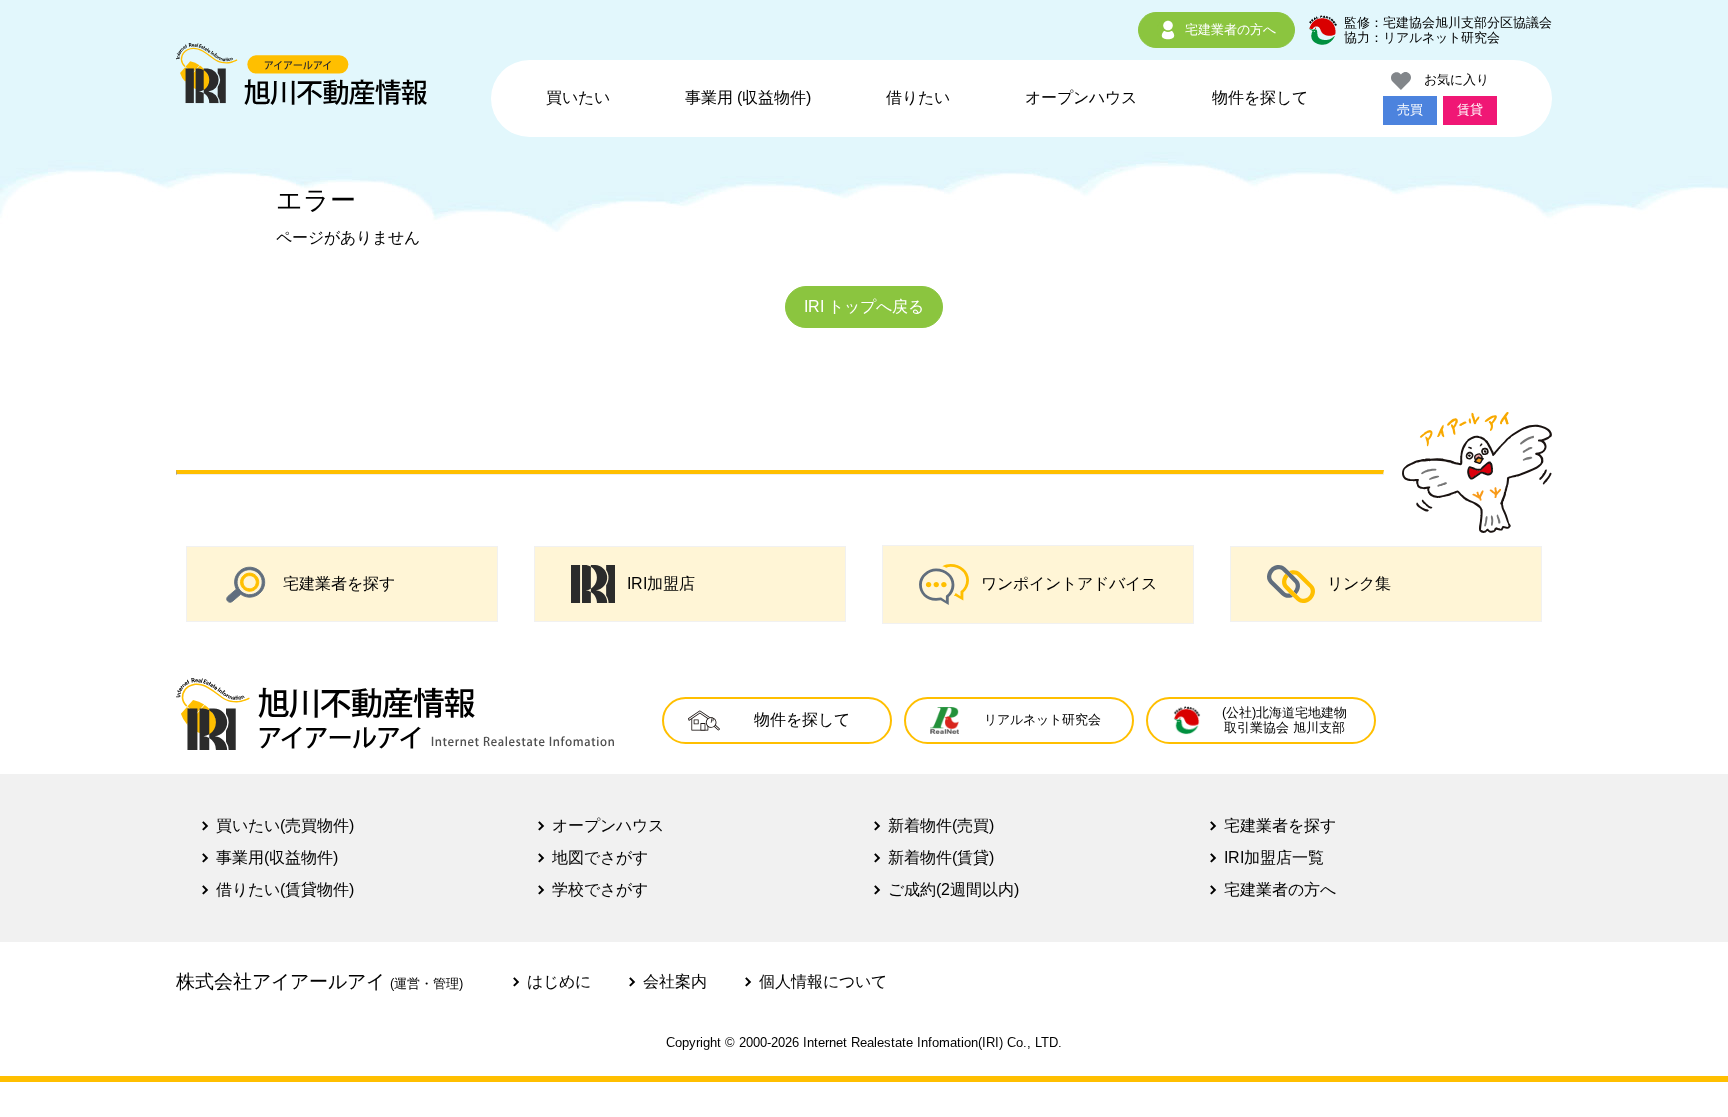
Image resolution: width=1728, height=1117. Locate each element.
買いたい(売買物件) (285, 825)
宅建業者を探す (339, 583)
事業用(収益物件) (277, 857)
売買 (1410, 109)
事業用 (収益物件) (748, 97)
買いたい (578, 97)
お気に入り (1450, 79)
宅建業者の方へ (1230, 29)
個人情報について (823, 981)
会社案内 (675, 981)
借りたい (918, 97)
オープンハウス (1081, 97)
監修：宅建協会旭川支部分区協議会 (1448, 22)
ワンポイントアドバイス (1069, 583)
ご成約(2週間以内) (953, 889)
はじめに (559, 981)
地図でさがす (600, 857)
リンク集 (1359, 583)
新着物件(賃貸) (941, 857)
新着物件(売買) (941, 825)
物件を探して (1260, 97)
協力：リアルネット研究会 (1422, 37)
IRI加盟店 (661, 583)
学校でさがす (600, 889)
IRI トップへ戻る (864, 306)
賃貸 (1470, 109)
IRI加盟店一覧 (1274, 857)
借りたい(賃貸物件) (285, 889)
